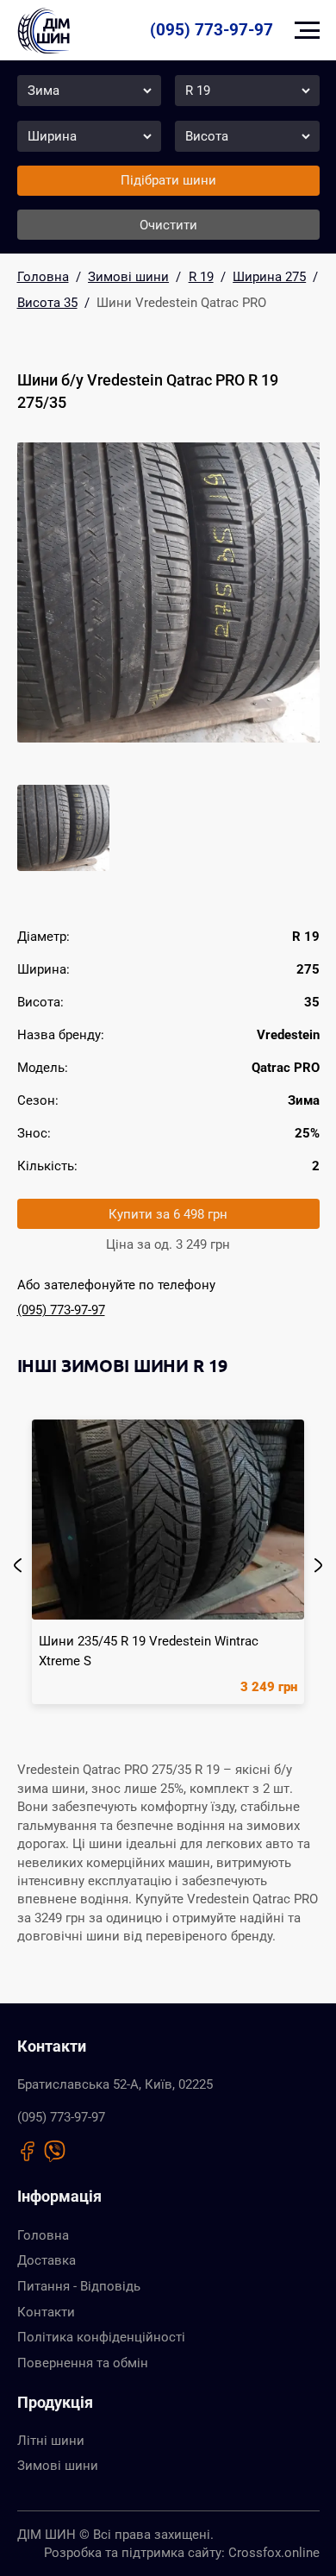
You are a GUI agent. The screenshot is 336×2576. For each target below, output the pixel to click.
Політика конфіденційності (101, 2337)
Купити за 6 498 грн (168, 1214)
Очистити (168, 225)
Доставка (47, 2260)
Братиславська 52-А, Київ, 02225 (115, 2084)
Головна (43, 2235)
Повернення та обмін (83, 2363)
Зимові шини (58, 2466)
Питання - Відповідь (79, 2286)
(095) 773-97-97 (212, 30)
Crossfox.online (274, 2553)
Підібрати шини (168, 180)
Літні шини (51, 2441)
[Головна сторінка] (44, 30)
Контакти (46, 2312)
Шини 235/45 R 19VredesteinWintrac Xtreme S (149, 1651)
